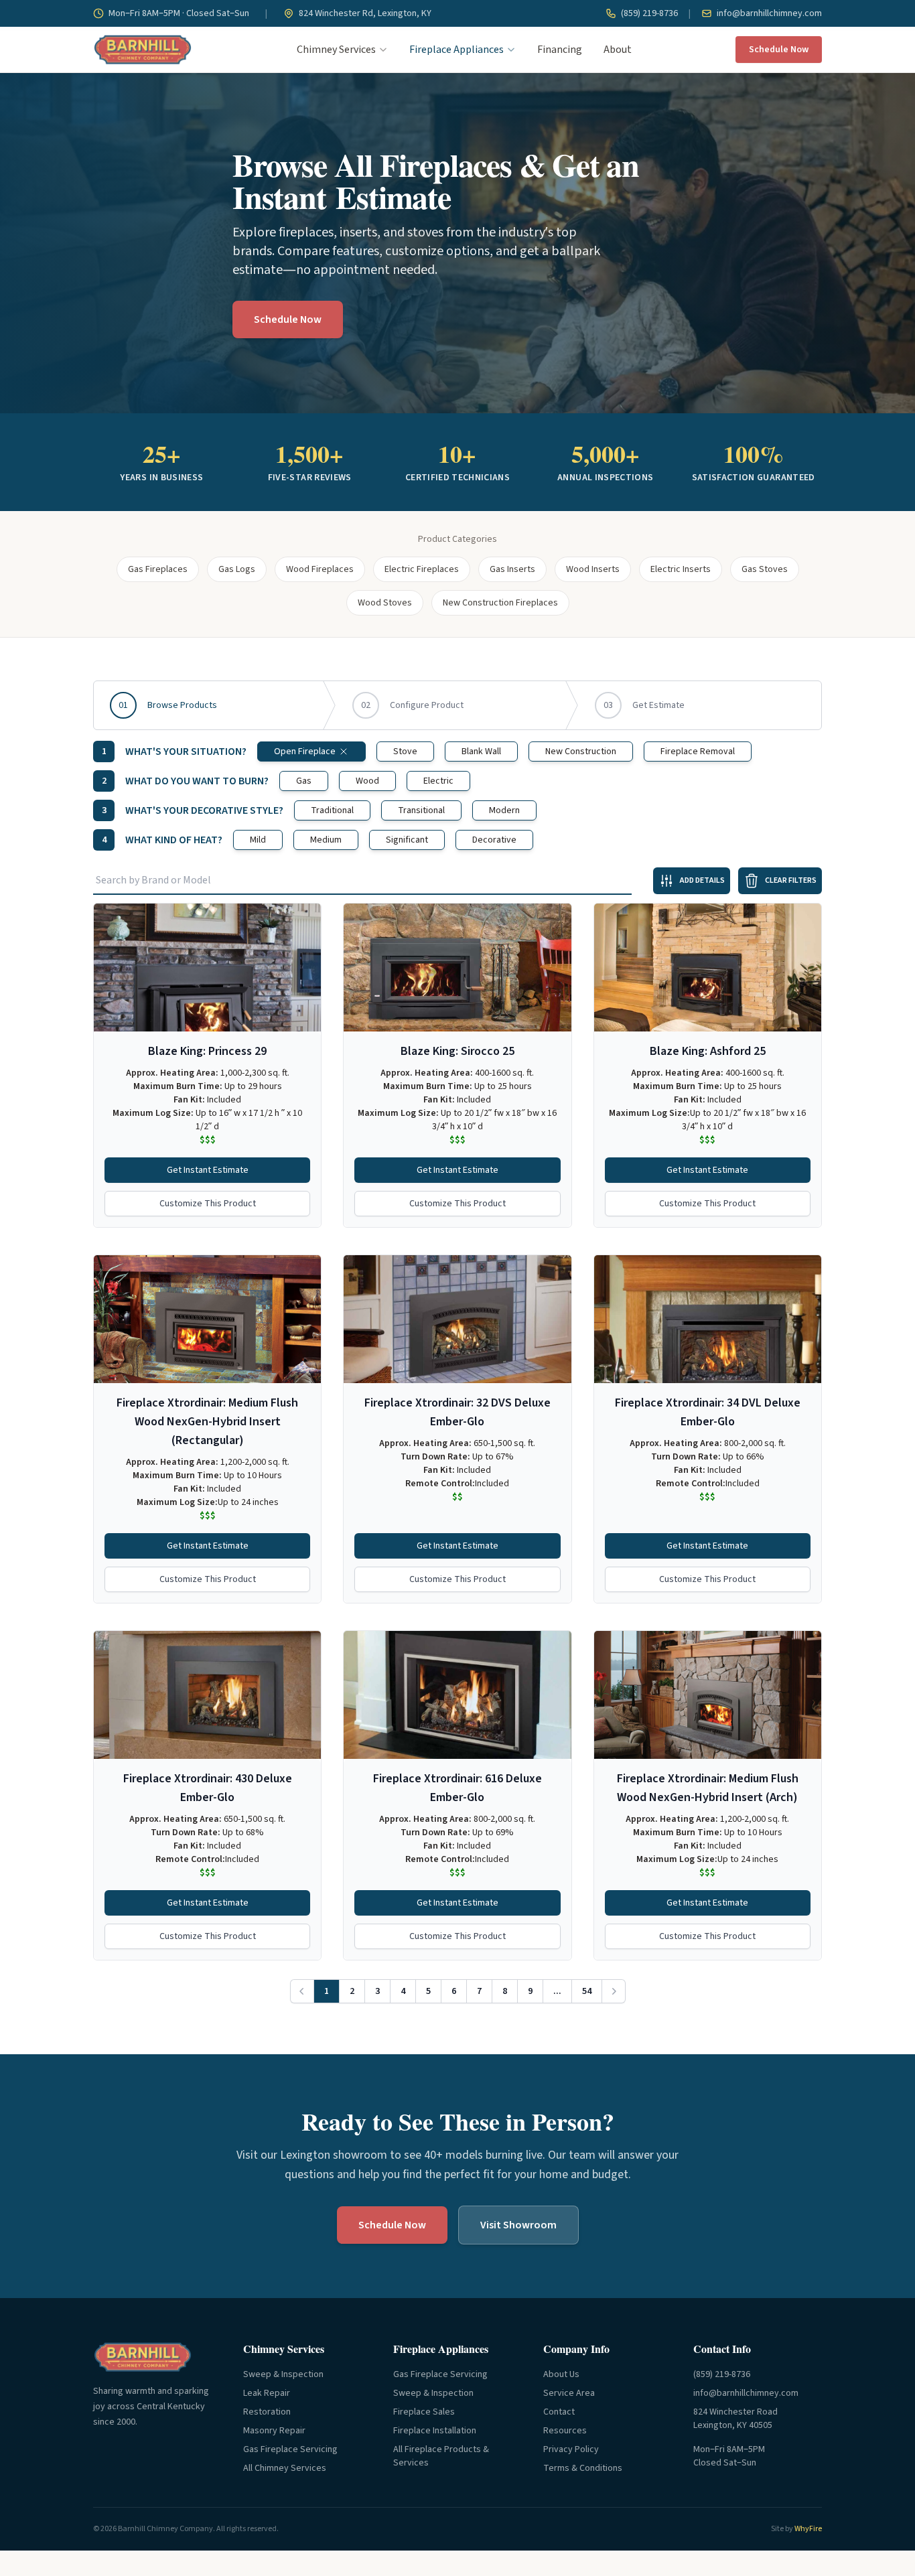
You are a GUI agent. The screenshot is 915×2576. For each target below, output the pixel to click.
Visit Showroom (518, 2225)
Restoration (267, 2412)
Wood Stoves (385, 603)
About (618, 50)
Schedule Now (779, 50)
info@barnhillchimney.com (768, 13)
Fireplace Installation (435, 2431)
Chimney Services (336, 50)
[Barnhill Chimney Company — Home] (143, 50)
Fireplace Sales (424, 2412)
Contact (559, 2412)
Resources (565, 2431)
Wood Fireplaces (320, 569)
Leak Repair (267, 2393)
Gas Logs (237, 569)
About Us (561, 2374)
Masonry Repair (274, 2431)
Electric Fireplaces (422, 569)
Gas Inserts (512, 569)
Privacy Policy (571, 2449)
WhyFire (808, 2529)
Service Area (569, 2393)
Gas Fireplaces (158, 569)
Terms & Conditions (583, 2468)
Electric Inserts (681, 569)
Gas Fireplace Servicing (290, 2449)
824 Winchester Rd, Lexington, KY (364, 13)
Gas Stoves (765, 569)
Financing (560, 50)
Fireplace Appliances (456, 50)
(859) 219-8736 (648, 13)
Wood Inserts (593, 569)
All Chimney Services (285, 2468)
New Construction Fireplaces (500, 603)
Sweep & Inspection (283, 2374)
